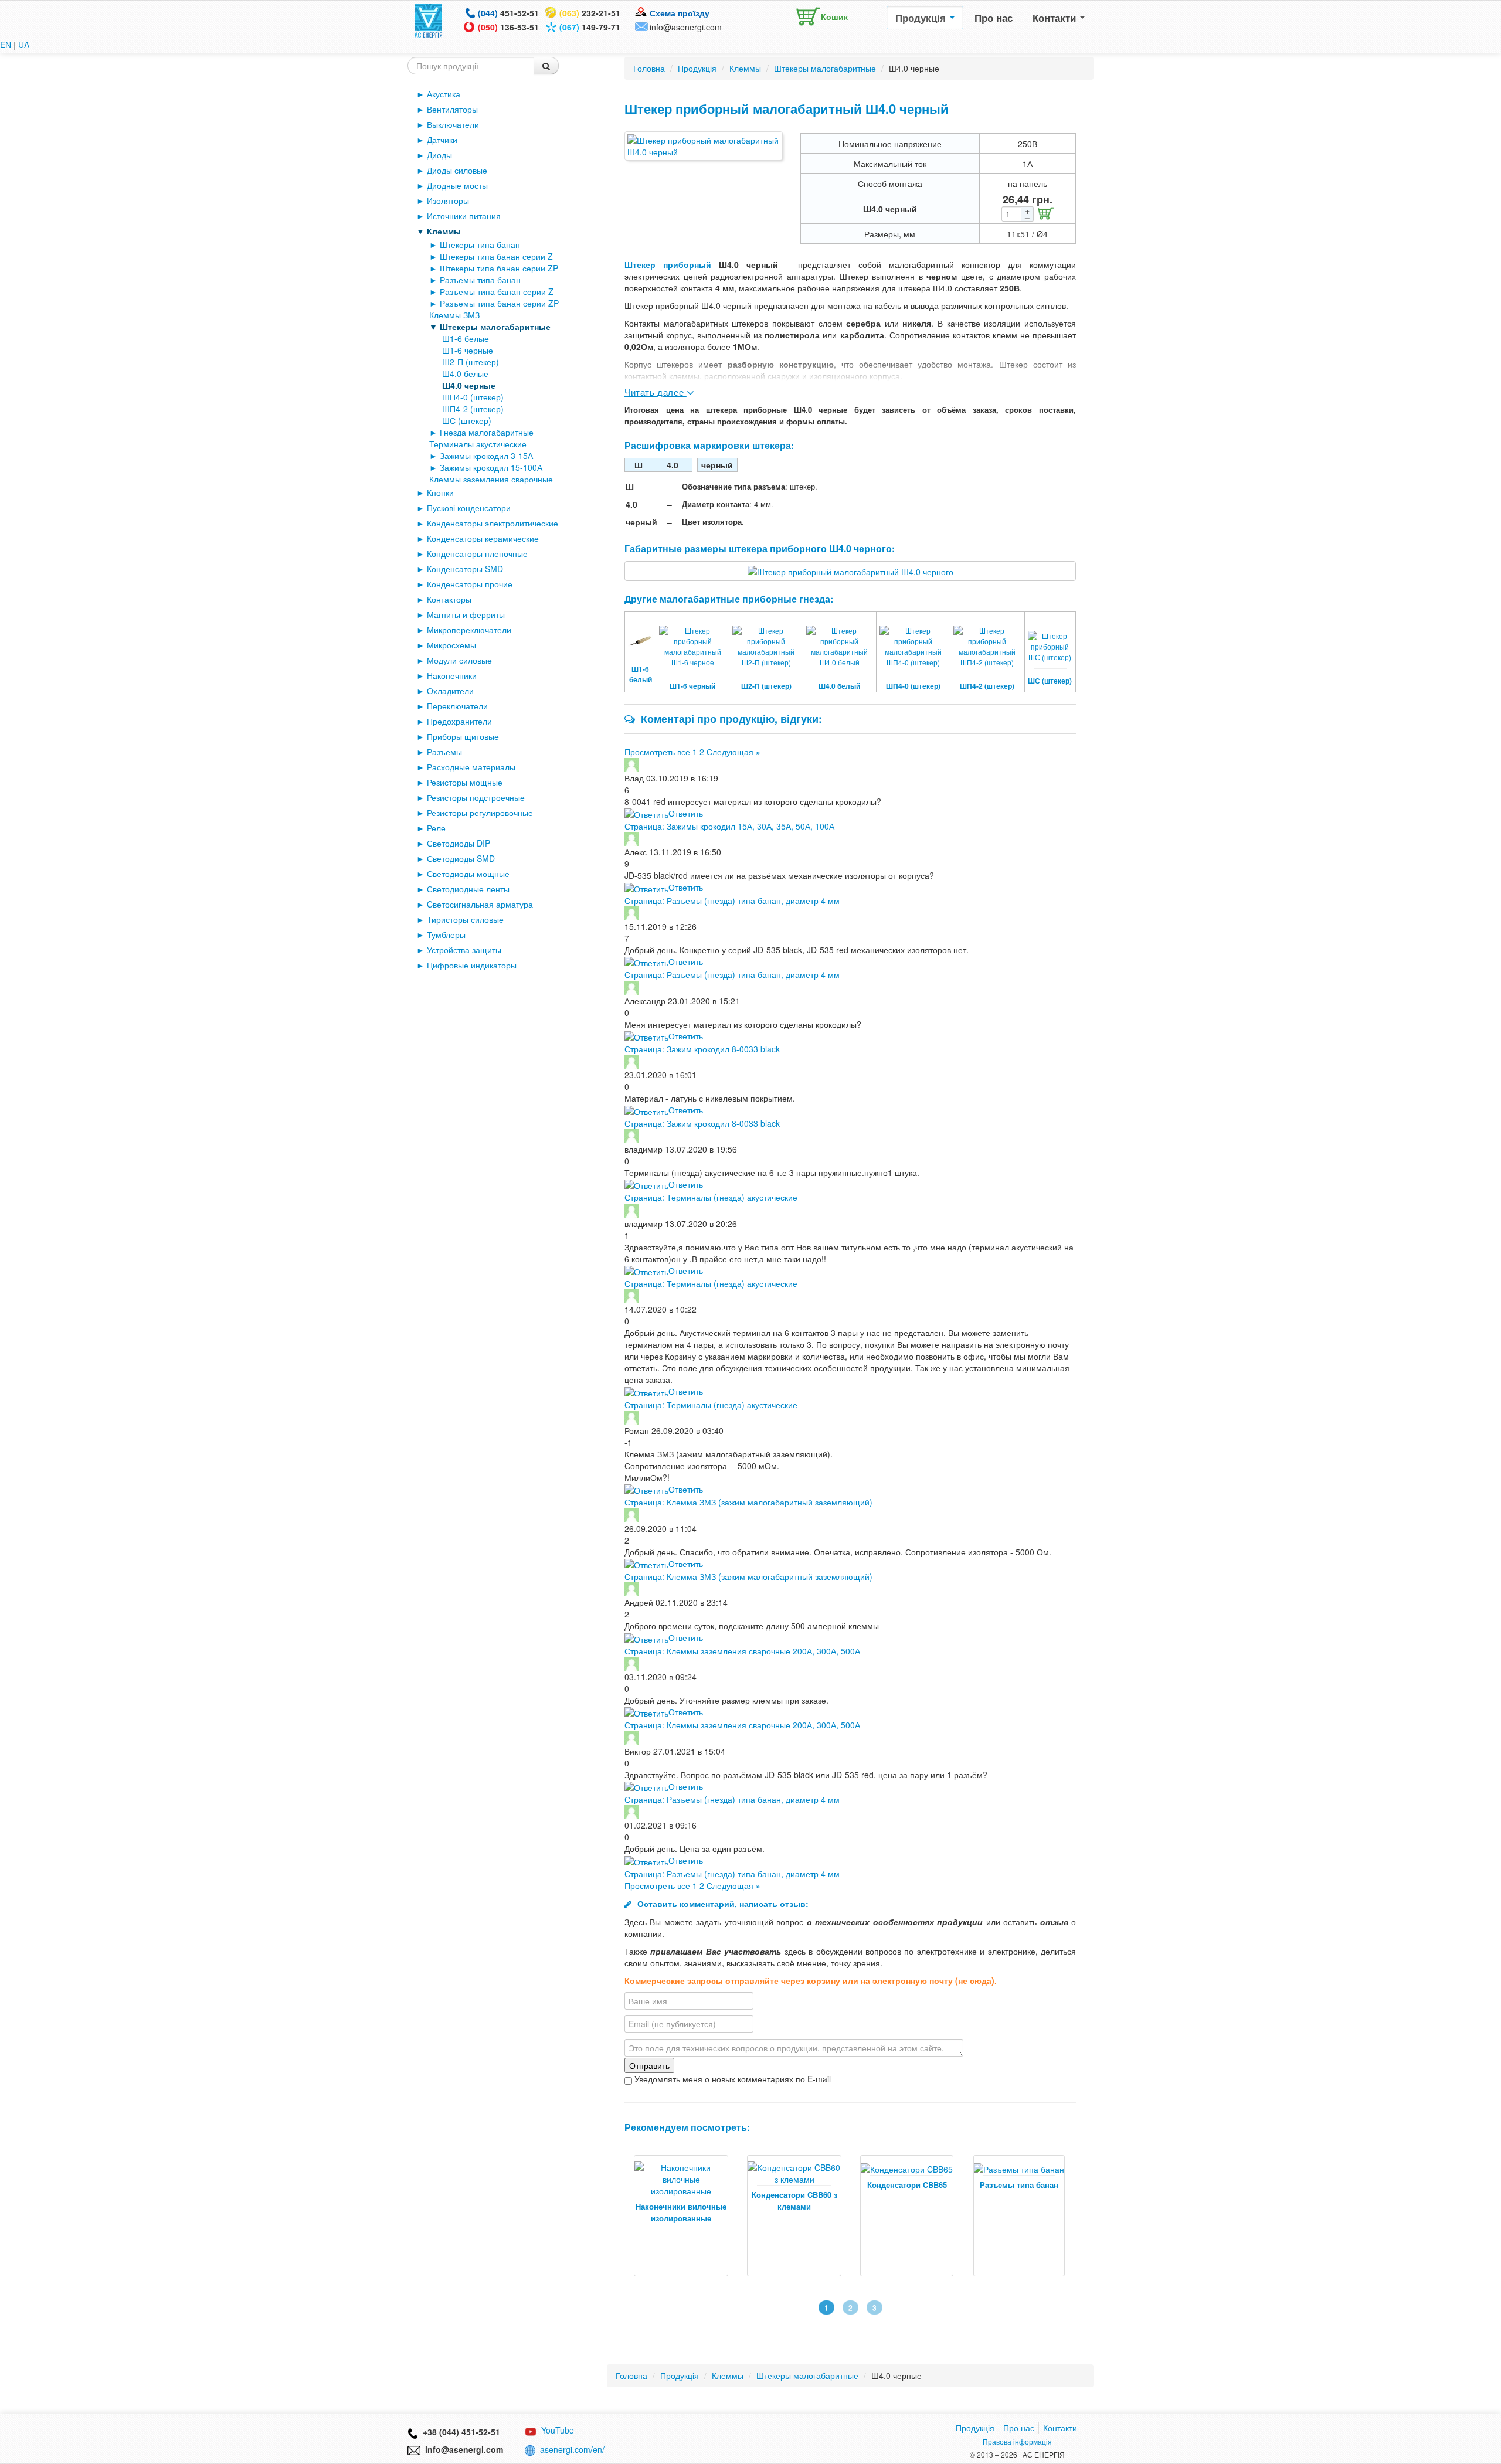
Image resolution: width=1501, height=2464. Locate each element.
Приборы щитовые (463, 736)
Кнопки (440, 492)
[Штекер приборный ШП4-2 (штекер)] (987, 639)
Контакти (1056, 18)
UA (24, 45)
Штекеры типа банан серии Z (496, 256)
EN (6, 45)
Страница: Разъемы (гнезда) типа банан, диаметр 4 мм (732, 900)
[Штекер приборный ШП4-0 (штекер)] (913, 639)
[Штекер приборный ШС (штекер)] (1050, 639)
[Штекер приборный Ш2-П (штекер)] (766, 639)
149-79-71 (590, 27)
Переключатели (457, 706)
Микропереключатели (469, 630)
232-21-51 (590, 13)
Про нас (994, 18)
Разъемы (444, 752)
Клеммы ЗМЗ (454, 315)
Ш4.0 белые (465, 373)
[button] (819, 14)
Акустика (444, 94)
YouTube (558, 2430)
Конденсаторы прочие (470, 584)
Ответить (686, 813)
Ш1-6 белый (641, 674)
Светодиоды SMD (461, 858)
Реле (436, 828)
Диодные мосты (457, 185)
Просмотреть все (657, 752)
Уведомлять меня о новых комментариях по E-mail (731, 2079)
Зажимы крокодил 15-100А (491, 467)
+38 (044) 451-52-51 (459, 2432)
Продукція (922, 18)
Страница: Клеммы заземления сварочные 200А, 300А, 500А (742, 1651)
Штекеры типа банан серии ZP (499, 268)
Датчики (442, 140)
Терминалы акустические (478, 444)
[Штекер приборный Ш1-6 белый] (640, 633)
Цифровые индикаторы (472, 965)
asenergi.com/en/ (572, 2449)
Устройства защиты (464, 950)
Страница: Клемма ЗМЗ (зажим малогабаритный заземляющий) (748, 1502)
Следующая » (733, 752)
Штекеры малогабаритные (495, 327)
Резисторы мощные (465, 782)
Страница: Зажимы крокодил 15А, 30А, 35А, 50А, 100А (729, 826)
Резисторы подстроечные (476, 797)
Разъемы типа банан (480, 280)
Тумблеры (446, 934)
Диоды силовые (457, 170)
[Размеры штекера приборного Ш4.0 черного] (850, 570)
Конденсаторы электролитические (493, 523)
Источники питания (464, 216)
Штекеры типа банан (480, 244)
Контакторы (449, 599)
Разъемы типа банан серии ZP (499, 303)
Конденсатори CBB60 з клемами (794, 2200)
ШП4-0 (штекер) (473, 397)
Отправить (649, 2065)
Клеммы (444, 231)
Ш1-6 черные (468, 350)
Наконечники (452, 675)
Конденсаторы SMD (465, 569)
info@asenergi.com (686, 27)
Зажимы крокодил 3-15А (486, 456)
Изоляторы (448, 200)
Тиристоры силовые (465, 919)
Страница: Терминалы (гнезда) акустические (711, 1197)
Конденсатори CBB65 (907, 2185)
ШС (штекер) (467, 420)
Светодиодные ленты (468, 889)
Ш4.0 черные (469, 385)
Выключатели (453, 124)
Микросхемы (451, 645)
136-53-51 (508, 27)
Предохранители (459, 721)
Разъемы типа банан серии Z (497, 291)
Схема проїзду (680, 13)
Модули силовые (459, 660)
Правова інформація (1017, 2441)
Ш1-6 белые (466, 338)
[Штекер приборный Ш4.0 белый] (840, 639)
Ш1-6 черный (692, 686)
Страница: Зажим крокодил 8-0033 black (702, 1049)
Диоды (439, 155)
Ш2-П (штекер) (471, 362)
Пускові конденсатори (469, 508)
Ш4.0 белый (839, 686)
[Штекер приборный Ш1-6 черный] (692, 639)
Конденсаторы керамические (483, 538)
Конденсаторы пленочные (477, 553)
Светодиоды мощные (468, 874)
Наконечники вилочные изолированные (681, 2212)
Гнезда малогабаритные (487, 432)
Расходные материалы (471, 767)
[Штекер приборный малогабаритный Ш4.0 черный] (704, 146)
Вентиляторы (452, 109)
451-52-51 (508, 13)
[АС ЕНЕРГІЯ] (429, 19)
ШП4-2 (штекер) (473, 409)
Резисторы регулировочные (480, 813)
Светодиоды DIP (459, 843)
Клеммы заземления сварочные (491, 479)
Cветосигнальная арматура (480, 904)
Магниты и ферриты (466, 614)
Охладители (450, 691)
